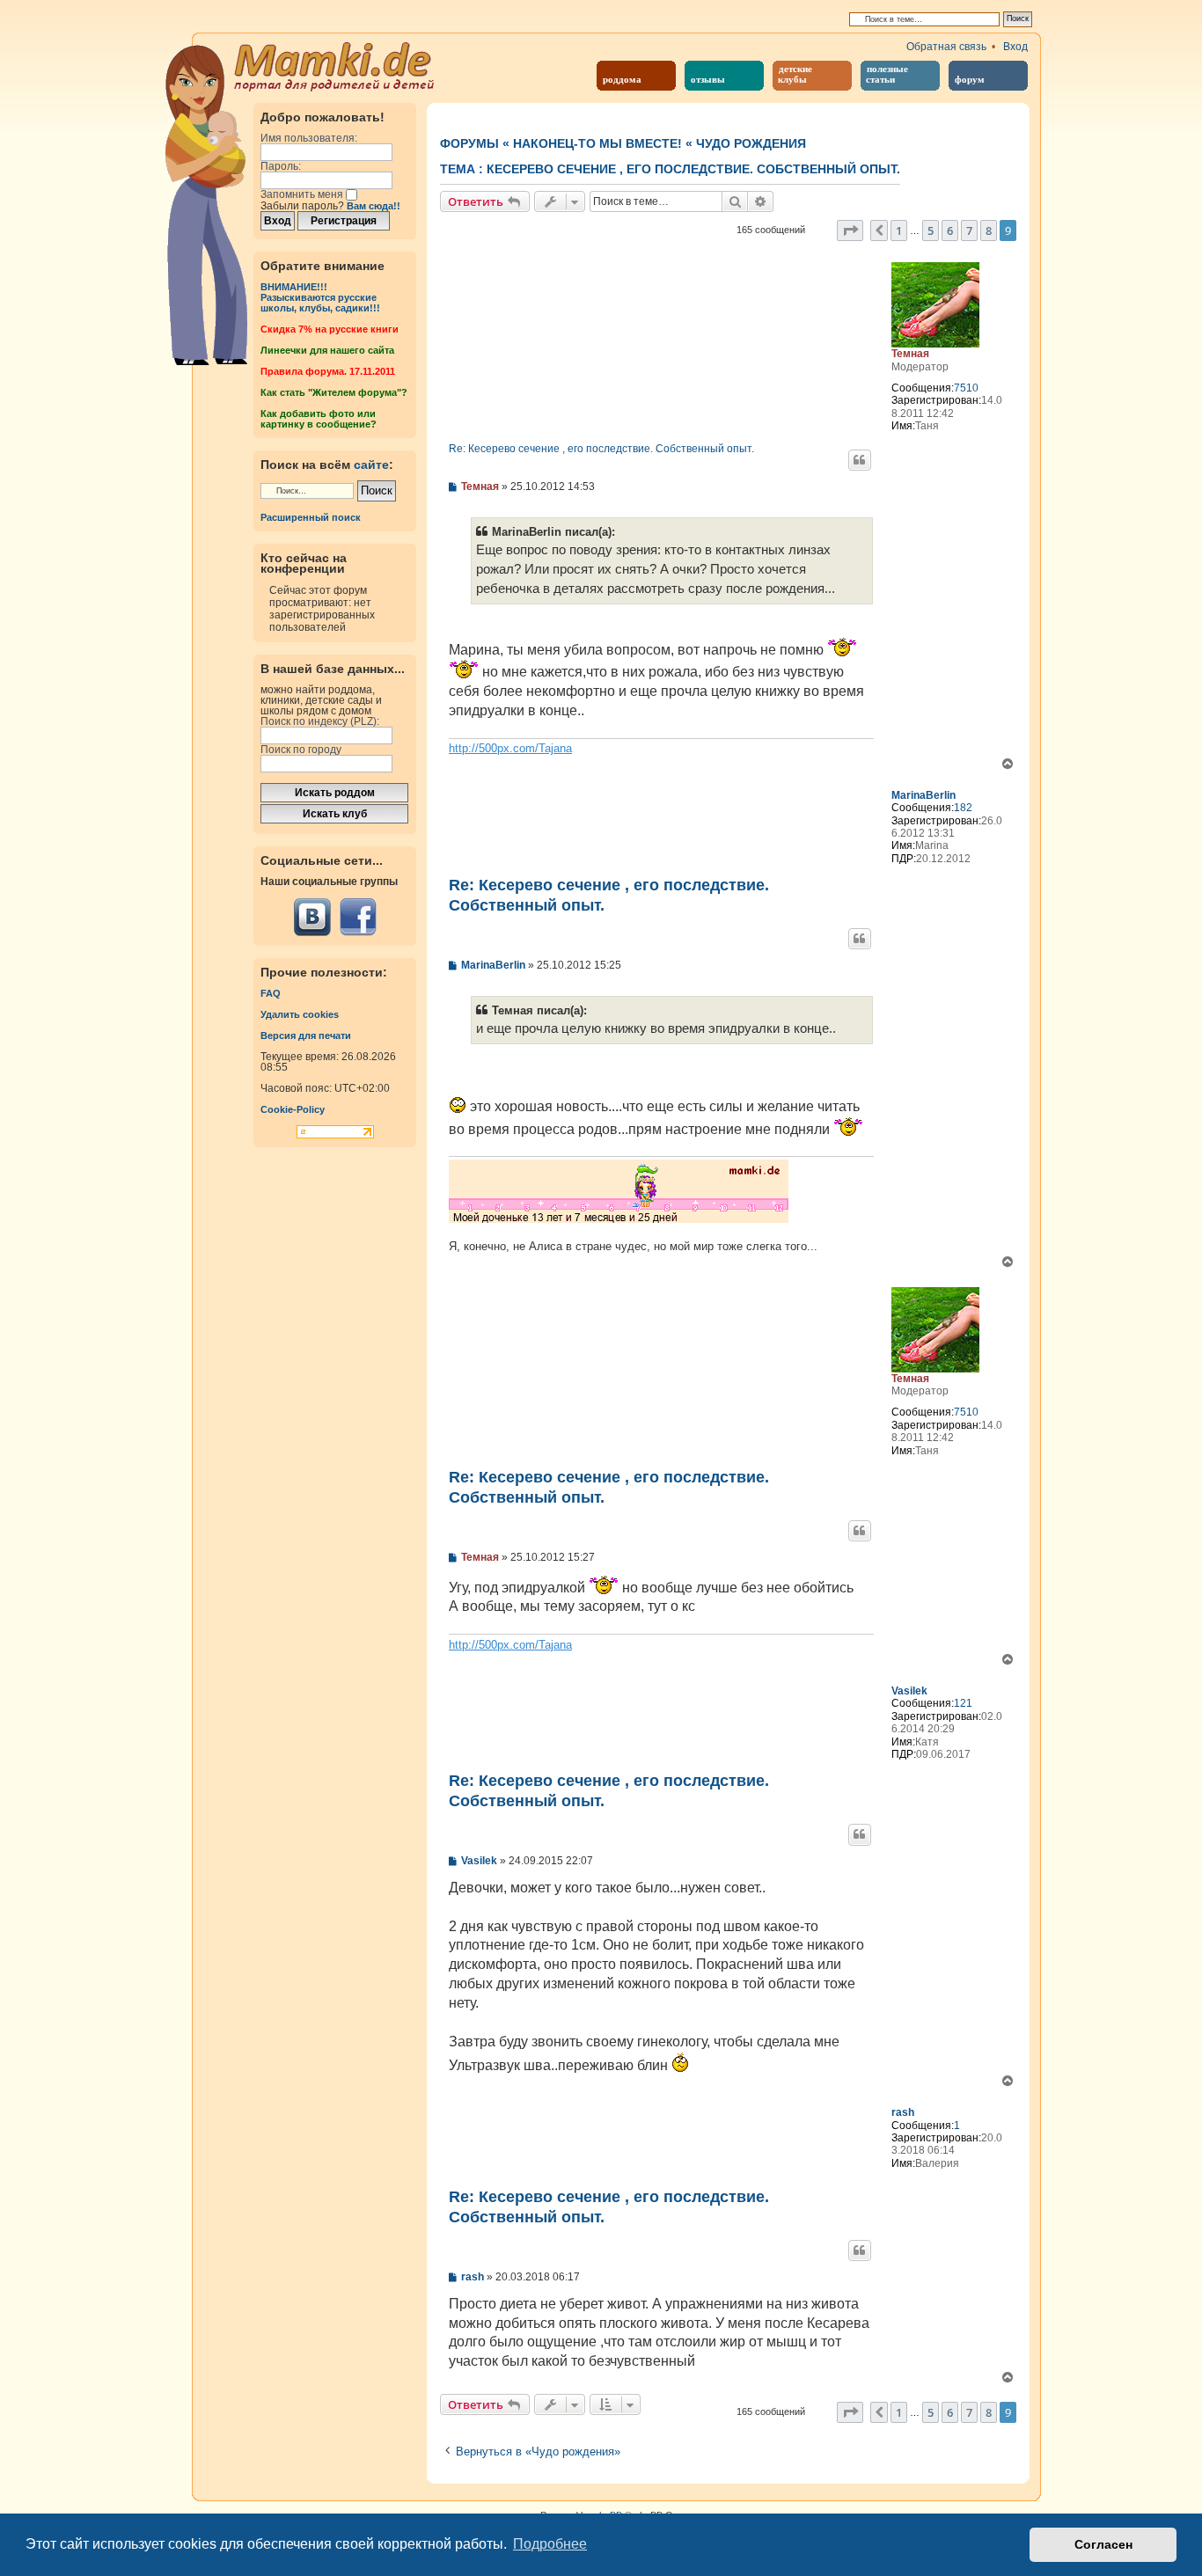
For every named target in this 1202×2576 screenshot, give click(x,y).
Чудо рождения (751, 143)
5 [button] (931, 231)
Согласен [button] (1103, 2544)
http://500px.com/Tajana (510, 748)
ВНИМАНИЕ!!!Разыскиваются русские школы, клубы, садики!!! (320, 297)
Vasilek (909, 1691)
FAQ (271, 993)
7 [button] (969, 231)
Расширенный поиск (311, 517)
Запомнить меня (303, 194)
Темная (910, 354)
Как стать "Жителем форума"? (334, 392)
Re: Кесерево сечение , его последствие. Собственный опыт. (601, 449)
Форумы (469, 143)
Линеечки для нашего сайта (327, 350)
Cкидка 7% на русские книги (330, 329)
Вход (1015, 47)
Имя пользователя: (309, 138)
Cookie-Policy (293, 1109)
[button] (850, 231)
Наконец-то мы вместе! (597, 143)
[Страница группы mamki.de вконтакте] (312, 917)
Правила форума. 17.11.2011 (328, 371)
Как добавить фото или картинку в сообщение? (319, 419)
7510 (966, 388)
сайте (371, 465)
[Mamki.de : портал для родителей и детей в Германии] (335, 65)
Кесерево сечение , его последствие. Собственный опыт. (693, 169)
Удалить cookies (300, 1014)
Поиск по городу (301, 750)
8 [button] (989, 231)
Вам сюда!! (374, 206)
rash (903, 2112)
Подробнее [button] (550, 2544)
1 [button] (899, 231)
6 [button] (950, 231)
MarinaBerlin (923, 795)
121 (963, 1703)
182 (963, 808)
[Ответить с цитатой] (860, 460)
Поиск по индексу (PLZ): (320, 721)
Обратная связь (946, 47)
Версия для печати (306, 1036)
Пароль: (281, 166)
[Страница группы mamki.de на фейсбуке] (358, 917)
